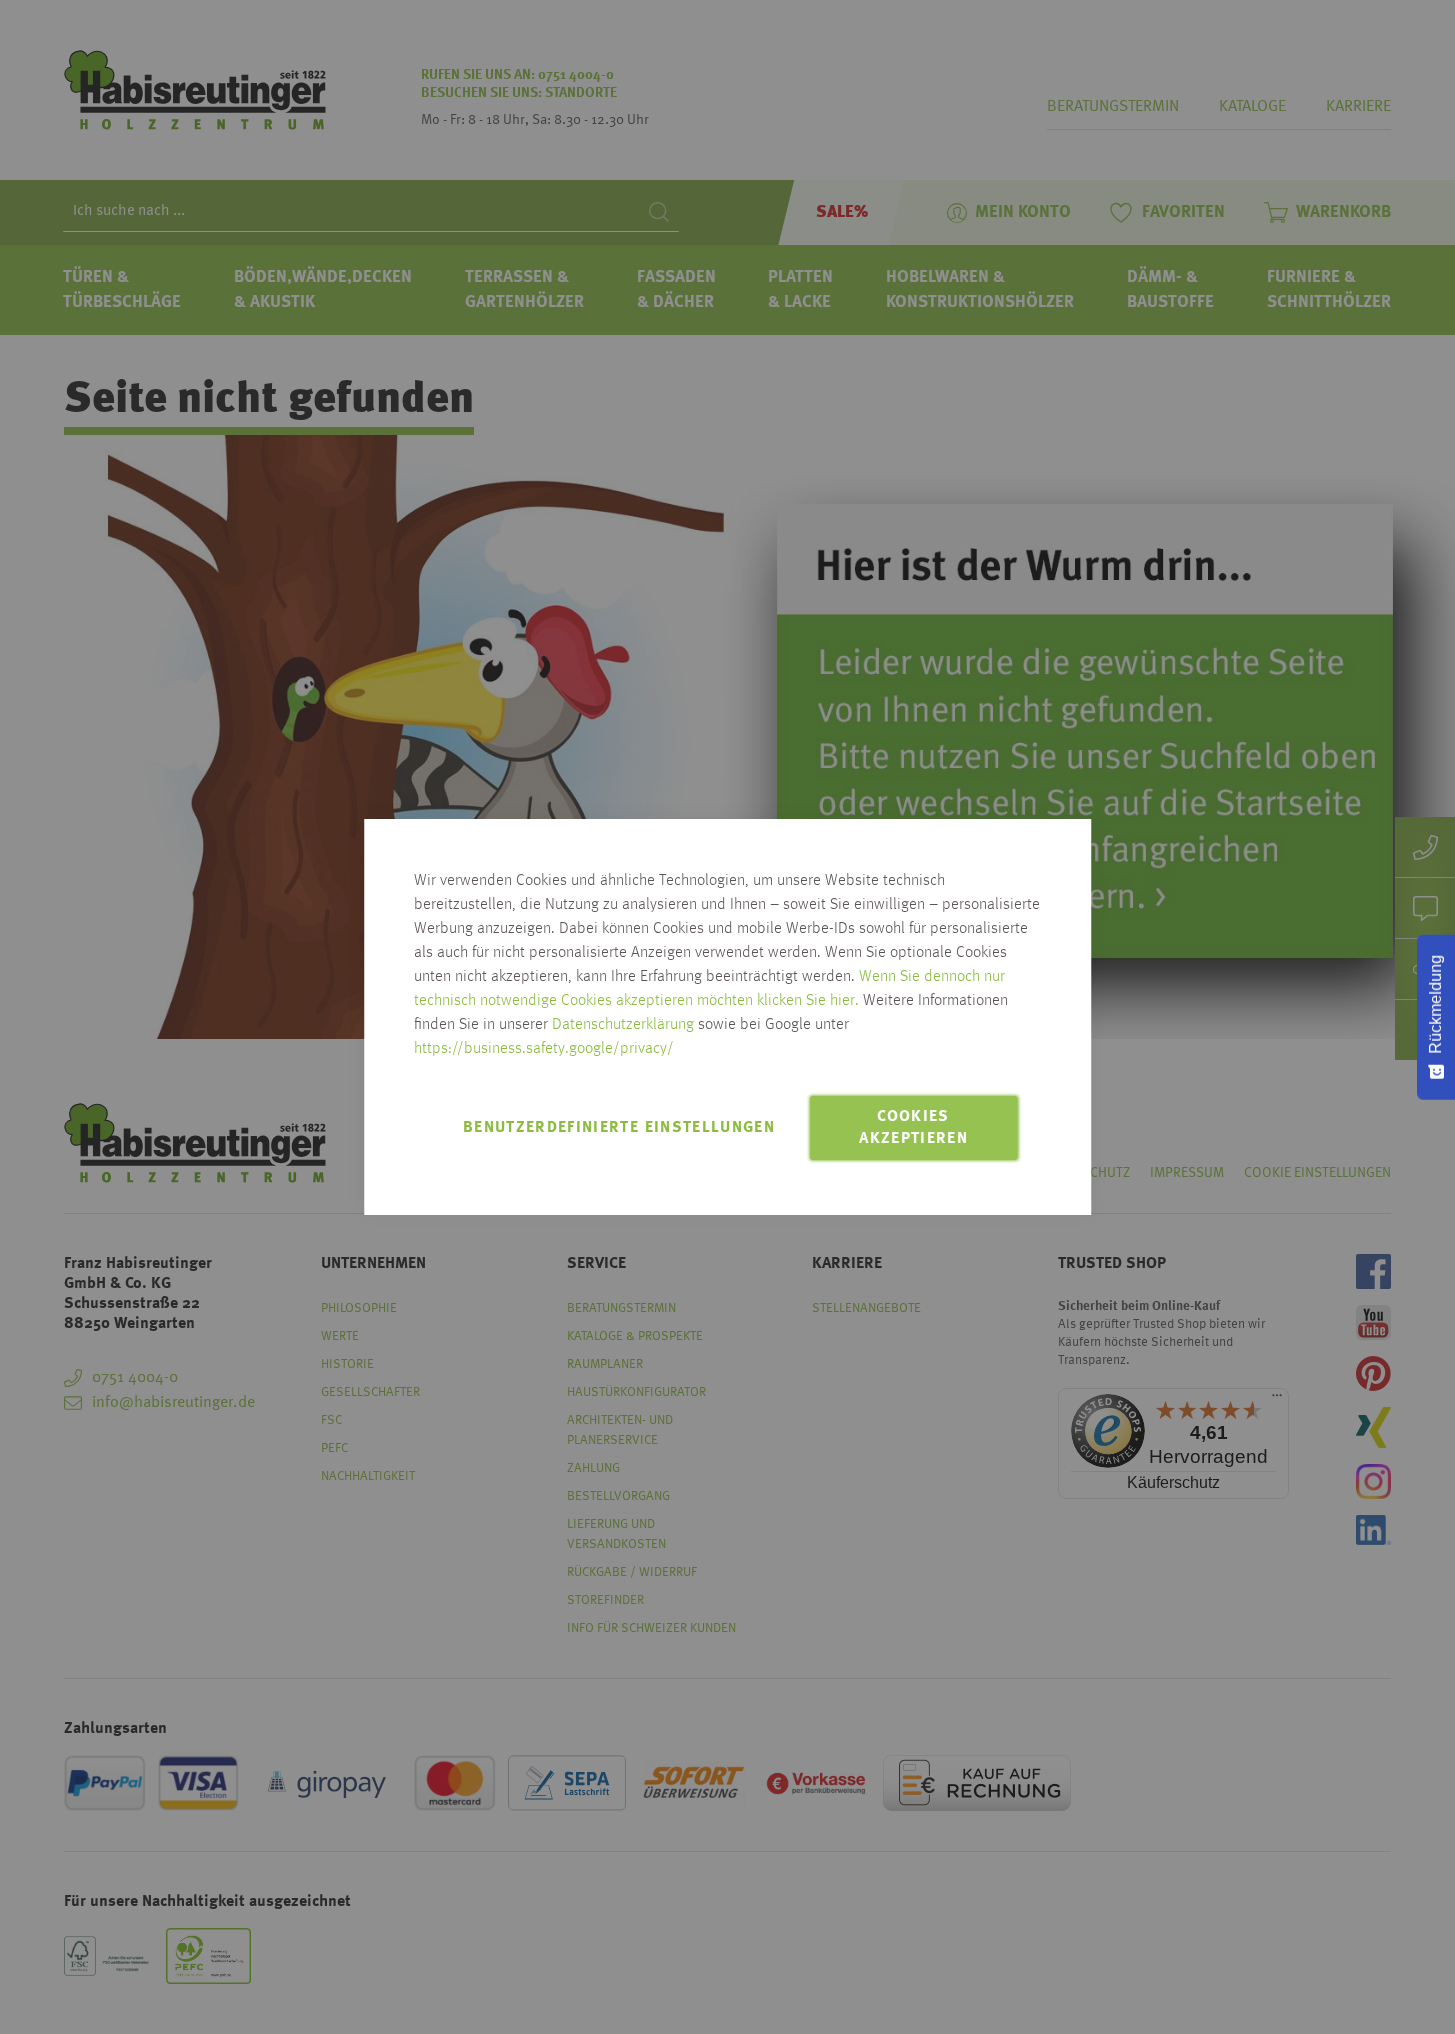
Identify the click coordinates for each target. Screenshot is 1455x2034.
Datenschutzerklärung (623, 1025)
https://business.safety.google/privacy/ (544, 1049)
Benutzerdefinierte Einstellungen (619, 1128)
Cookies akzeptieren (913, 1128)
